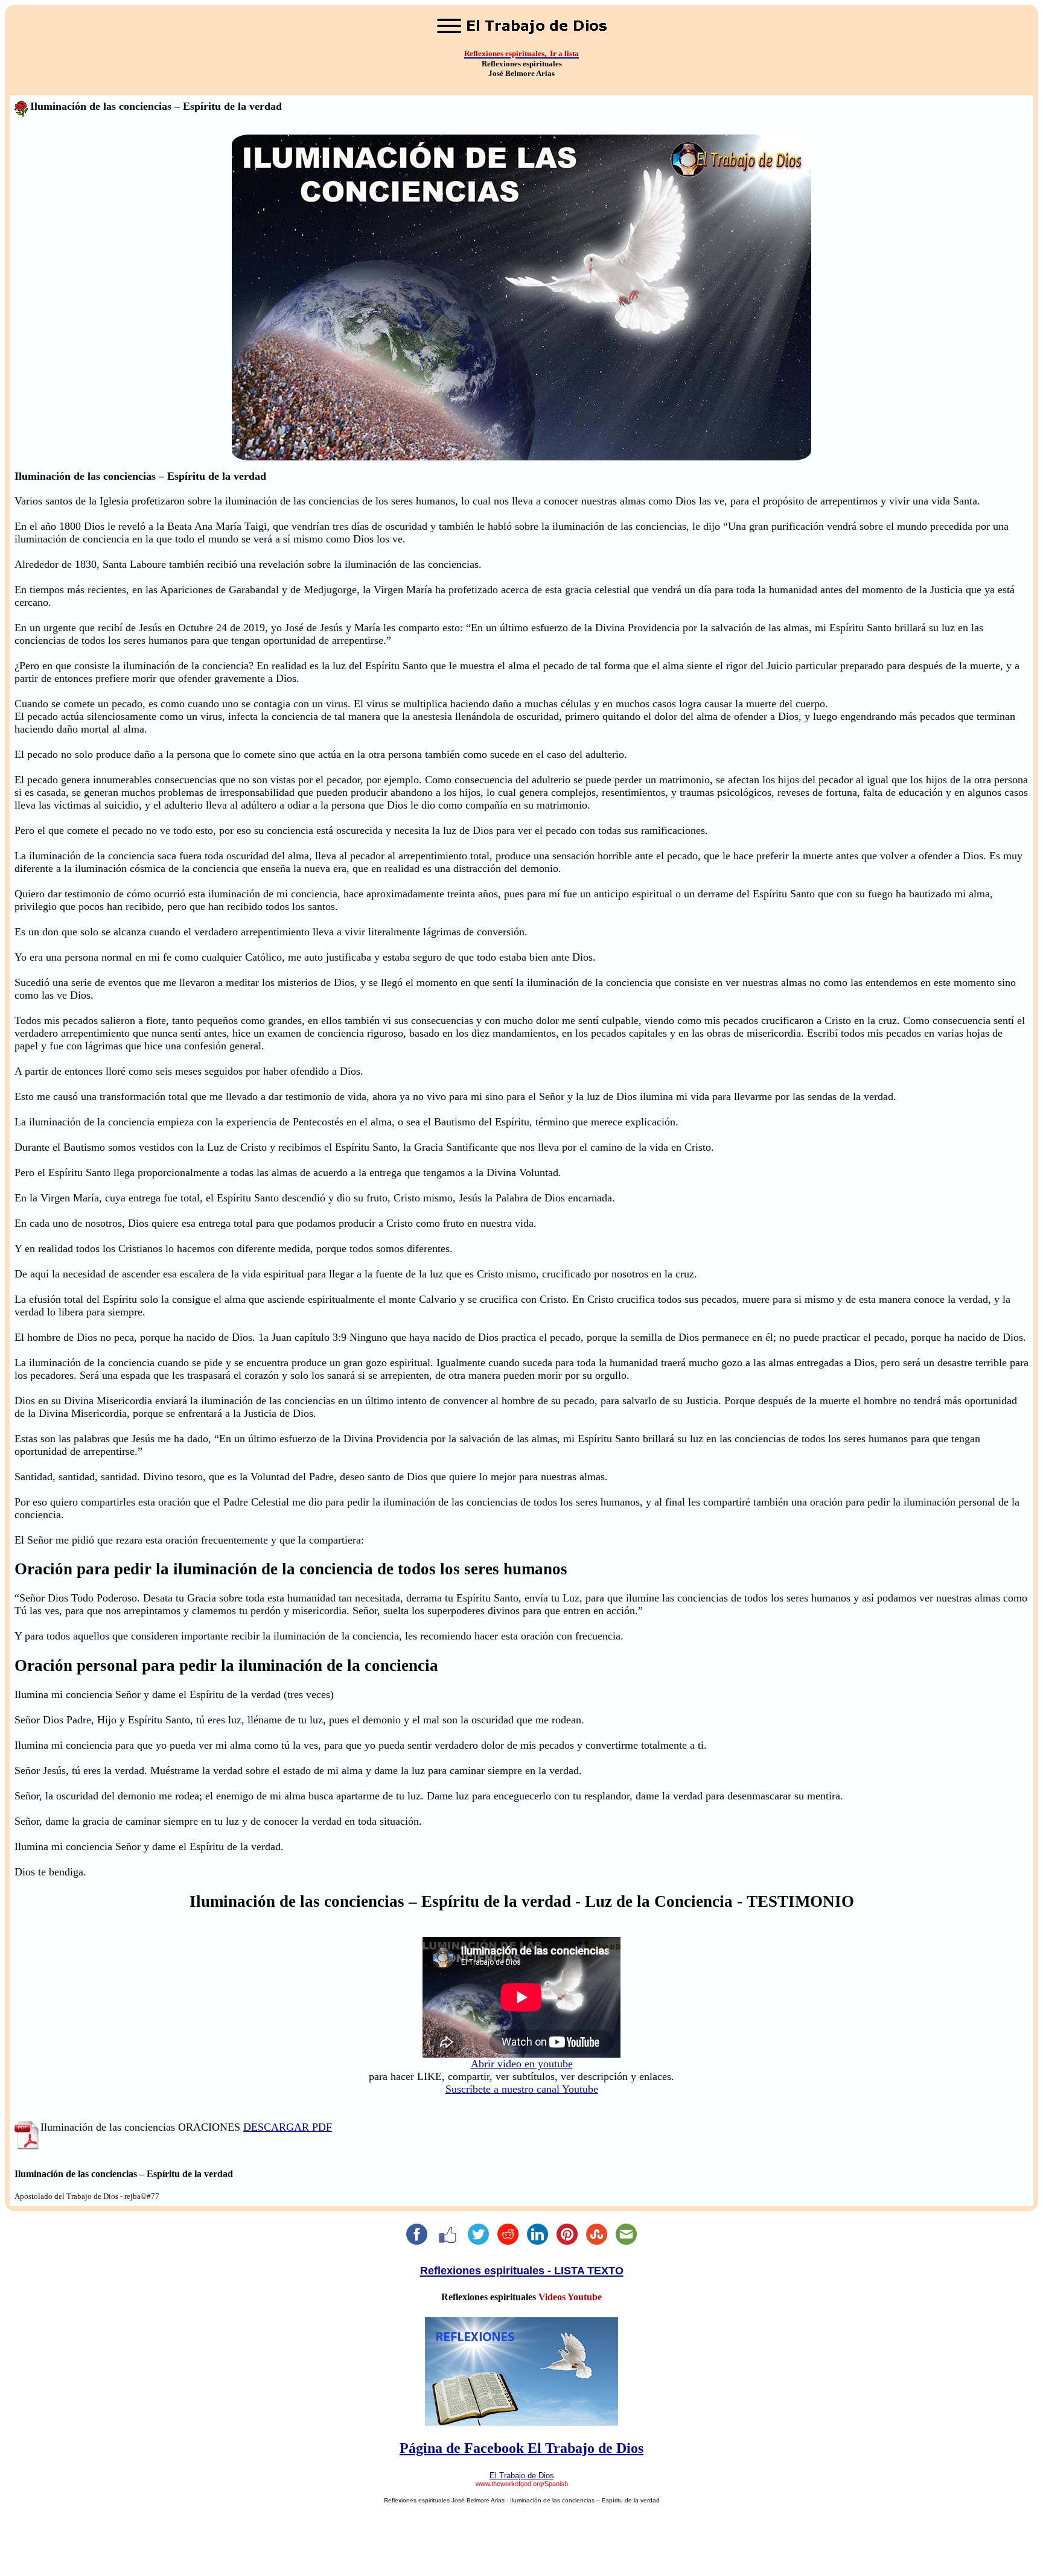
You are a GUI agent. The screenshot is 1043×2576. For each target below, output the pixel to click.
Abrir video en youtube (522, 2064)
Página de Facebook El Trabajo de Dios (521, 2448)
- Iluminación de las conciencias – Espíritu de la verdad (582, 2500)
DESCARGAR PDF (288, 2127)
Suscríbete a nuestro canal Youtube (522, 2089)
